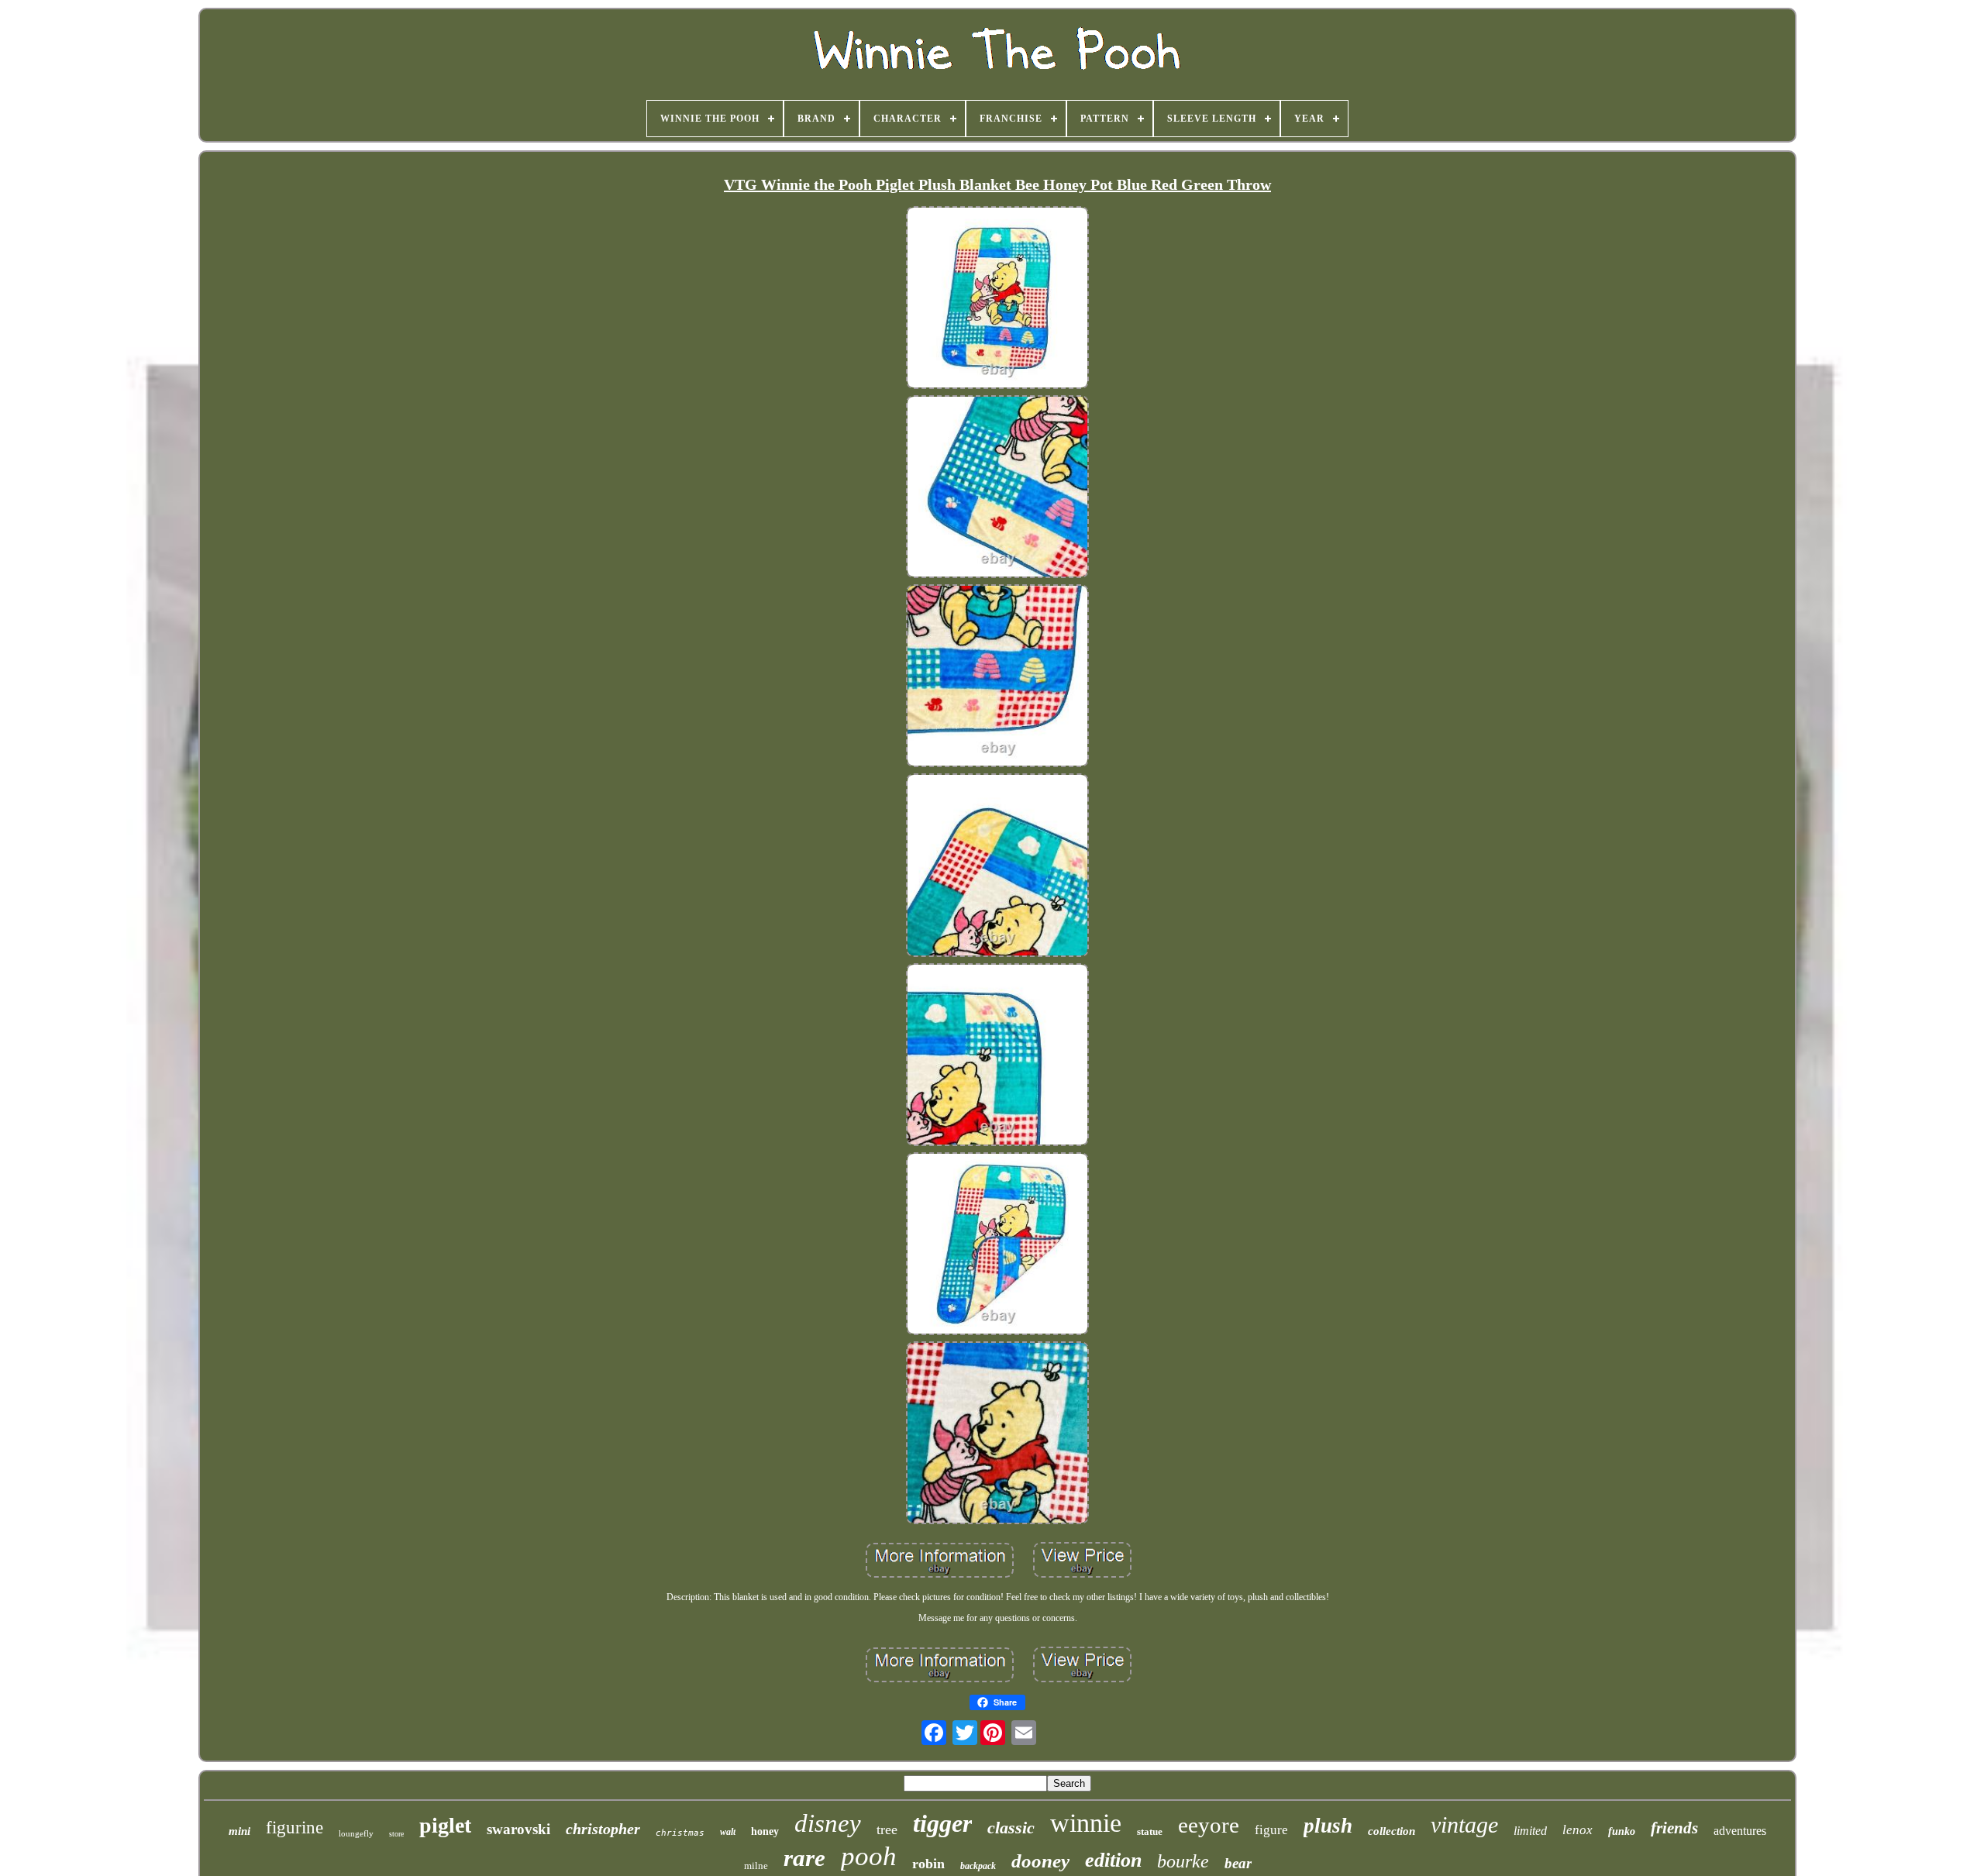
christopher (603, 1829)
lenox (1578, 1830)
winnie (1086, 1823)
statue (1150, 1831)
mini (239, 1831)
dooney (1040, 1861)
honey (765, 1831)
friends (1674, 1828)
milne (756, 1866)
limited (1530, 1831)
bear (1238, 1863)
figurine (294, 1828)
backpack (978, 1866)
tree (887, 1830)
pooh (869, 1856)
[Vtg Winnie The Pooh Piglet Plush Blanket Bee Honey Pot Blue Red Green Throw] (997, 299)
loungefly (356, 1833)
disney (828, 1823)
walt (728, 1832)
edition (1113, 1860)
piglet (445, 1825)
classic (1011, 1828)
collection (1392, 1831)
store (396, 1834)
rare (804, 1858)
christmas (680, 1833)
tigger (942, 1823)
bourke (1183, 1861)
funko (1622, 1831)
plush (1328, 1826)
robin (928, 1864)
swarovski (518, 1829)
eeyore (1209, 1825)
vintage (1464, 1824)
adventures (1740, 1831)
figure (1271, 1830)
